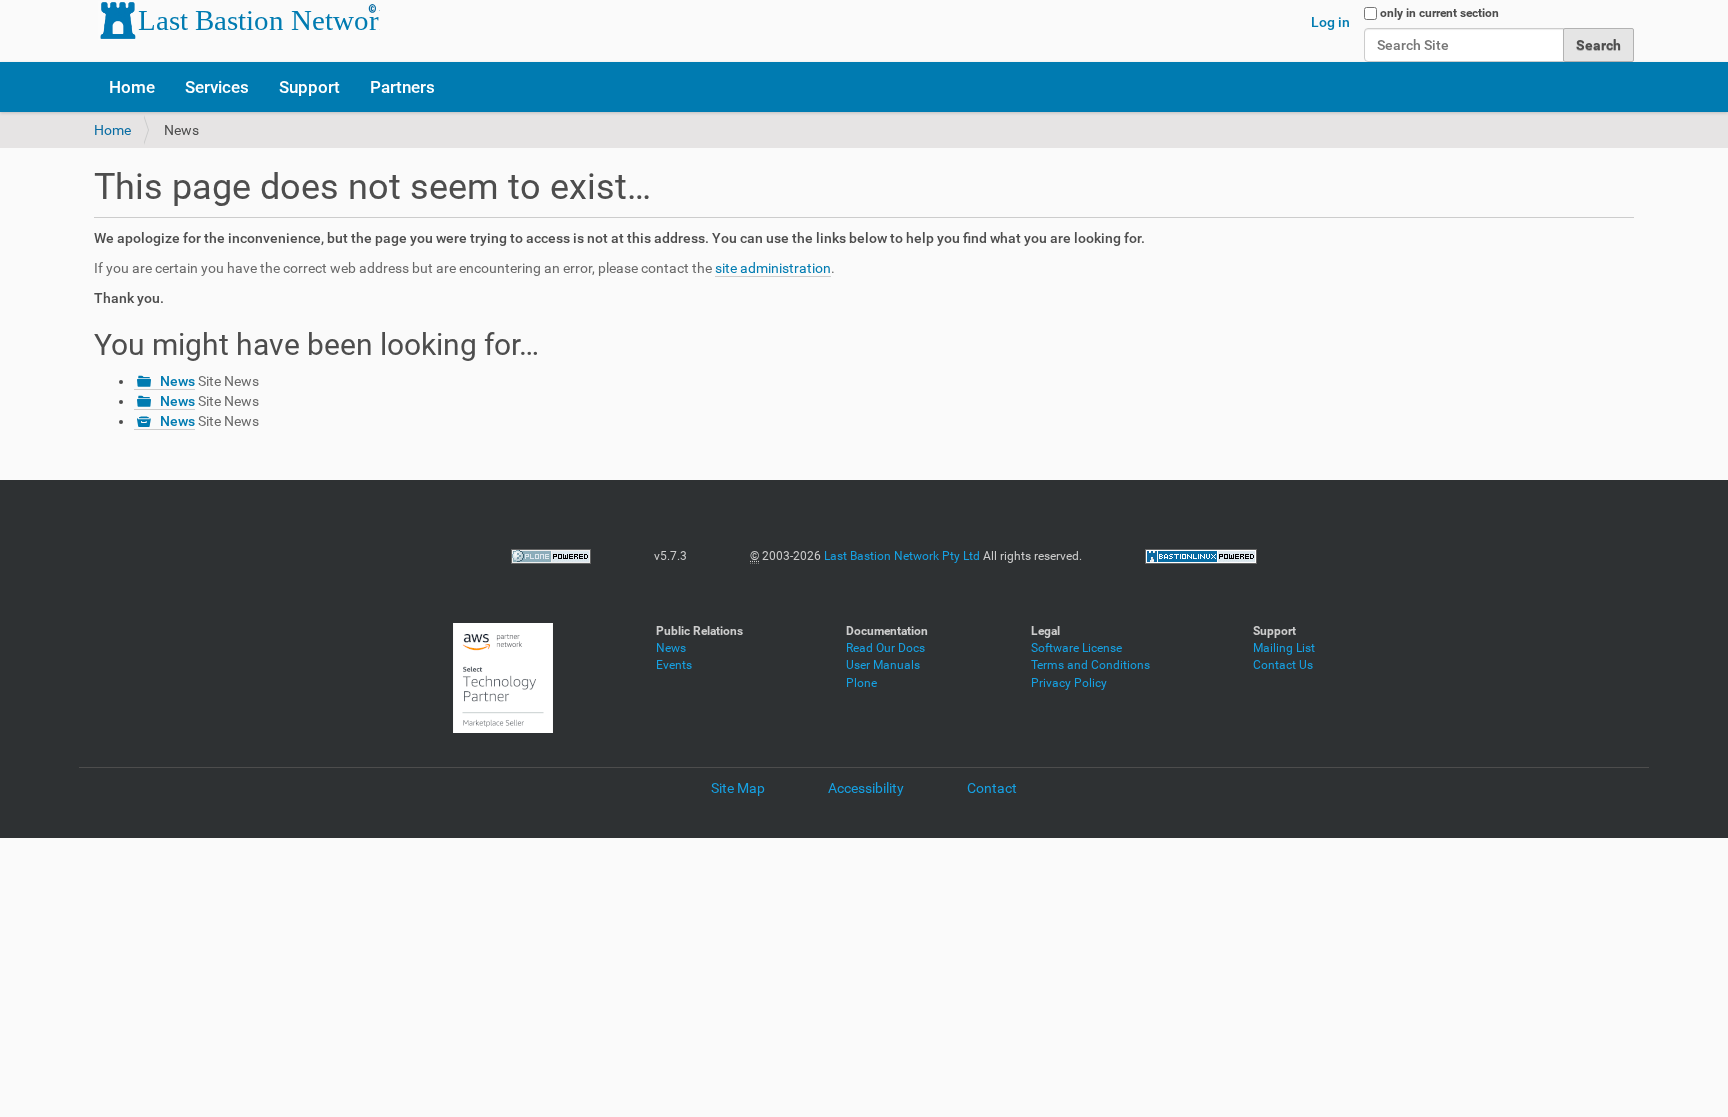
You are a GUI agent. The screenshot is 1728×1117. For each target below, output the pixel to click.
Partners (402, 87)
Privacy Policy (1069, 683)
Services (217, 87)
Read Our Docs (885, 648)
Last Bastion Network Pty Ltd (902, 556)
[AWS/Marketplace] (503, 677)
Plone (861, 683)
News (177, 381)
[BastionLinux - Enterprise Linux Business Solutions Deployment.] (1201, 556)
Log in (1330, 22)
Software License (1076, 648)
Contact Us (1283, 665)
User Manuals (883, 665)
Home (132, 87)
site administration (773, 268)
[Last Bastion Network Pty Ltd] (237, 20)
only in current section (1439, 13)
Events (674, 665)
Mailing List (1284, 648)
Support (309, 87)
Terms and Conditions (1090, 665)
